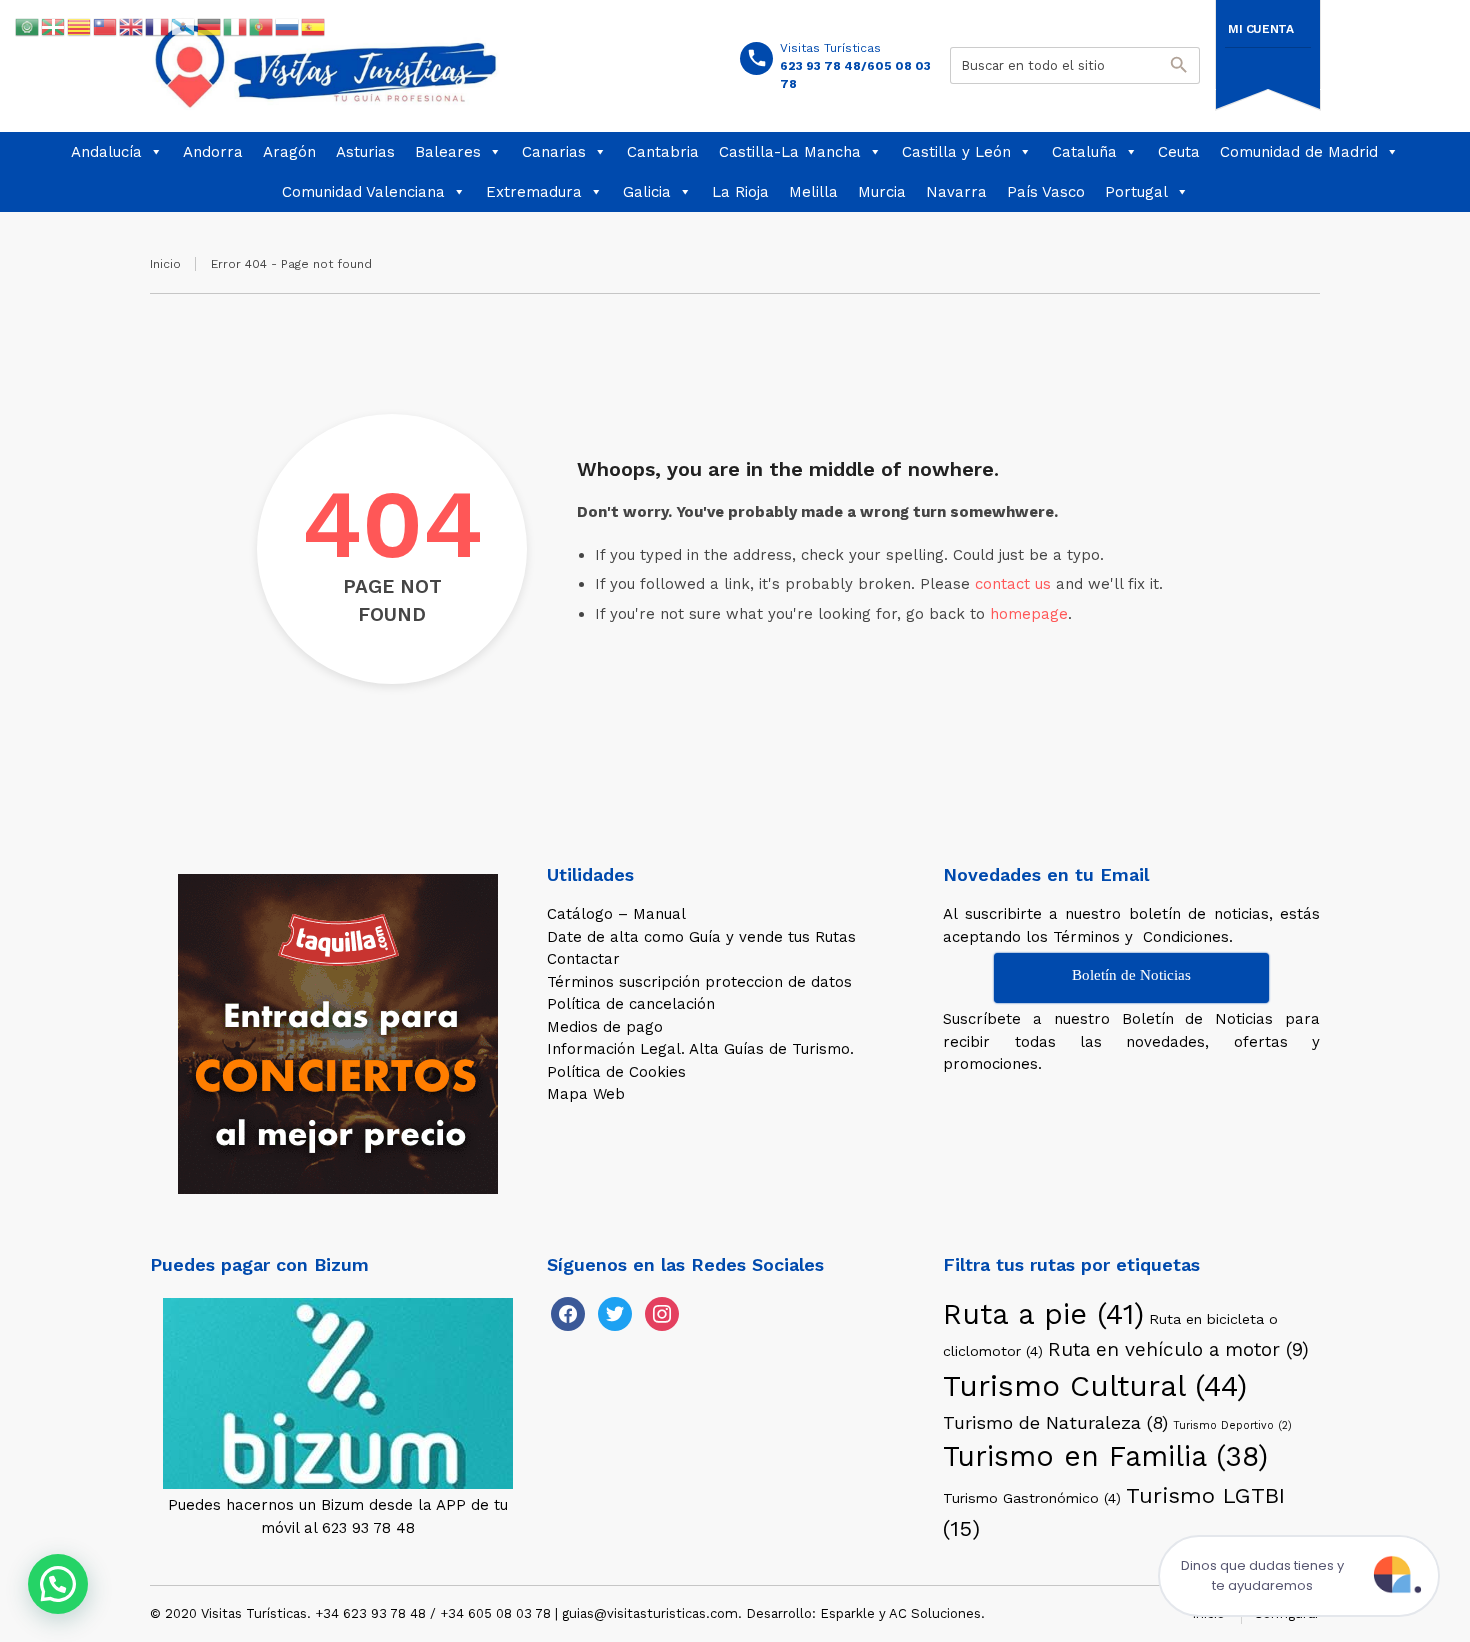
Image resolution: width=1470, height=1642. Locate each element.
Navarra (956, 192)
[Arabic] (28, 26)
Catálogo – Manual (616, 914)
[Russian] (288, 26)
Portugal (1136, 192)
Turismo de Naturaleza (1055, 1422)
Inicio (165, 264)
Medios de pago (605, 1027)
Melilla (813, 192)
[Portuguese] (262, 26)
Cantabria (663, 152)
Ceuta (1179, 152)
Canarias (554, 152)
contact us (1013, 584)
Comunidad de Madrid (1299, 152)
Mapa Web (586, 1094)
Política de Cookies (616, 1072)
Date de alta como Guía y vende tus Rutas (701, 937)
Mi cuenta (1260, 29)
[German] (210, 26)
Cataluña (1084, 152)
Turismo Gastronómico (1032, 1498)
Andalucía (106, 152)
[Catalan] (80, 26)
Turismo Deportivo (1232, 1425)
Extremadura (534, 192)
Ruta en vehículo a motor (1178, 1349)
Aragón (289, 152)
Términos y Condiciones (1141, 937)
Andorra (213, 152)
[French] (158, 26)
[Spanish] (314, 26)
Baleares (448, 152)
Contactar (583, 959)
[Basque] (54, 26)
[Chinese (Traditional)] (106, 26)
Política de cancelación (631, 1004)
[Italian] (236, 26)
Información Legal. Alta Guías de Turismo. (700, 1049)
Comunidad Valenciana (363, 192)
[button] (58, 1584)
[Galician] (184, 26)
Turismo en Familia (1105, 1456)
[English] (132, 26)
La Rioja (740, 192)
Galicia (647, 192)
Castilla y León (956, 152)
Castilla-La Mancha (790, 152)
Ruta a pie (1043, 1314)
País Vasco (1046, 192)
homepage (1029, 614)
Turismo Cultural (1095, 1386)
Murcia (882, 192)
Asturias (365, 152)
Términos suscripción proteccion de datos (699, 982)
